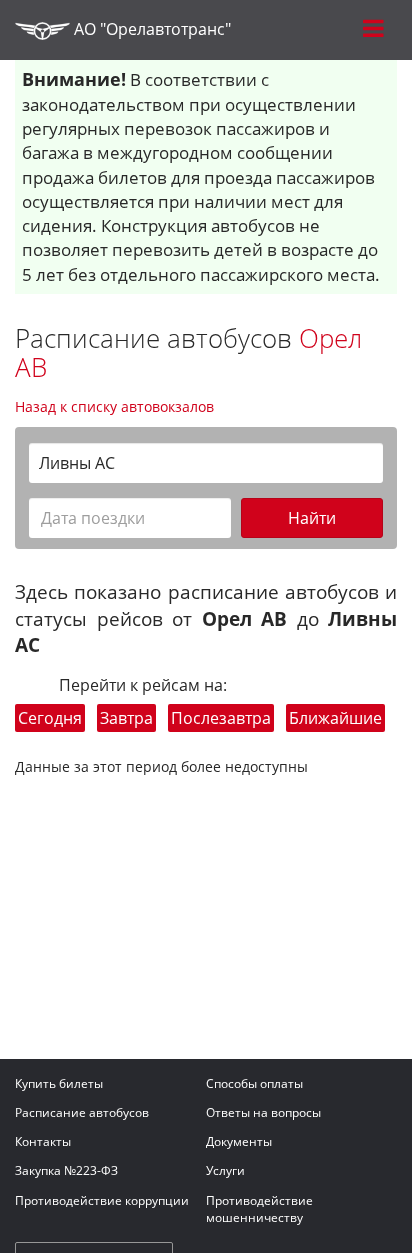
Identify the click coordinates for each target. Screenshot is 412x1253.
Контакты (43, 1141)
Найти (312, 518)
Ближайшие (335, 718)
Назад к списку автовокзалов (114, 406)
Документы (239, 1141)
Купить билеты (59, 1083)
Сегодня (50, 718)
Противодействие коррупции (102, 1200)
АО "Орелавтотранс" (150, 29)
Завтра (126, 718)
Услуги (225, 1170)
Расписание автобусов (82, 1112)
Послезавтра (221, 718)
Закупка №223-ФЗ (66, 1170)
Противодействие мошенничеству (259, 1209)
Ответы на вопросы (263, 1112)
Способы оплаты (254, 1083)
